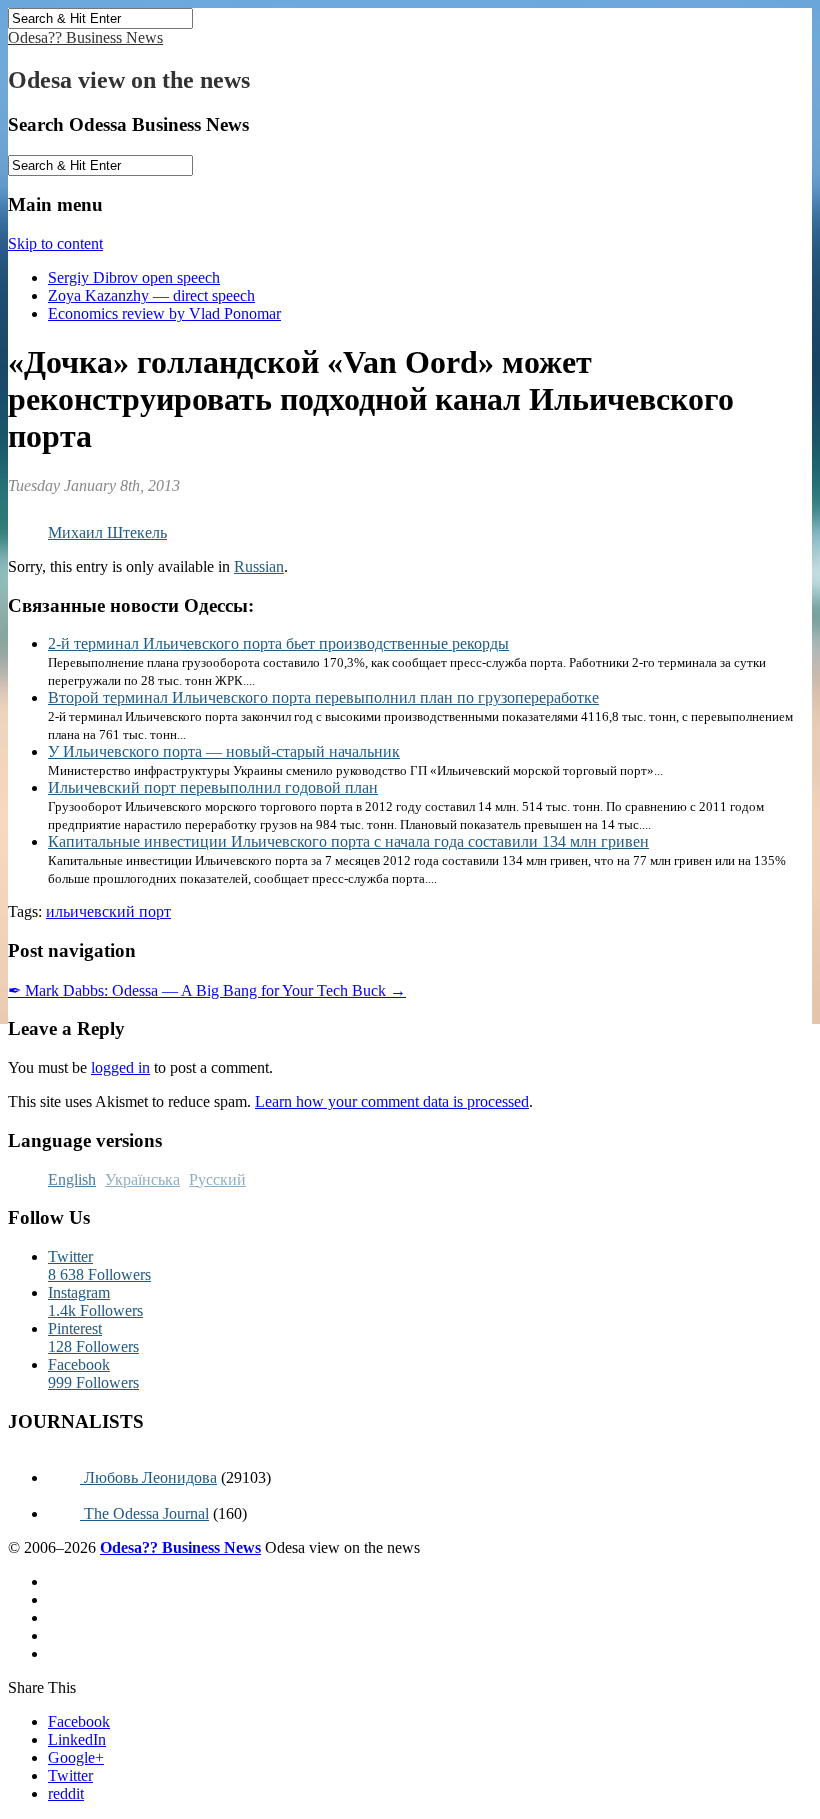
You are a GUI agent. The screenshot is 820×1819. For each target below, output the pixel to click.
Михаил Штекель (107, 532)
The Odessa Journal (144, 1513)
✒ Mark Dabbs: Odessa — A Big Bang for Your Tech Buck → (207, 990)
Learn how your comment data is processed (392, 1101)
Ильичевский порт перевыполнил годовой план (213, 787)
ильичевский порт (108, 911)
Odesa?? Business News (85, 37)
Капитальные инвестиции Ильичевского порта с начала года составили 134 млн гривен (348, 841)
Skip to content (55, 243)
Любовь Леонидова (148, 1477)
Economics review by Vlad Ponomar (164, 313)
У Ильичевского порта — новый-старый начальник (224, 751)
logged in (120, 1067)
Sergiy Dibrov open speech (134, 277)
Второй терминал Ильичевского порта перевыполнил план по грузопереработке (323, 697)
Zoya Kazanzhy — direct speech (151, 295)
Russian (259, 566)
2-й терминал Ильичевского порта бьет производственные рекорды (278, 643)
